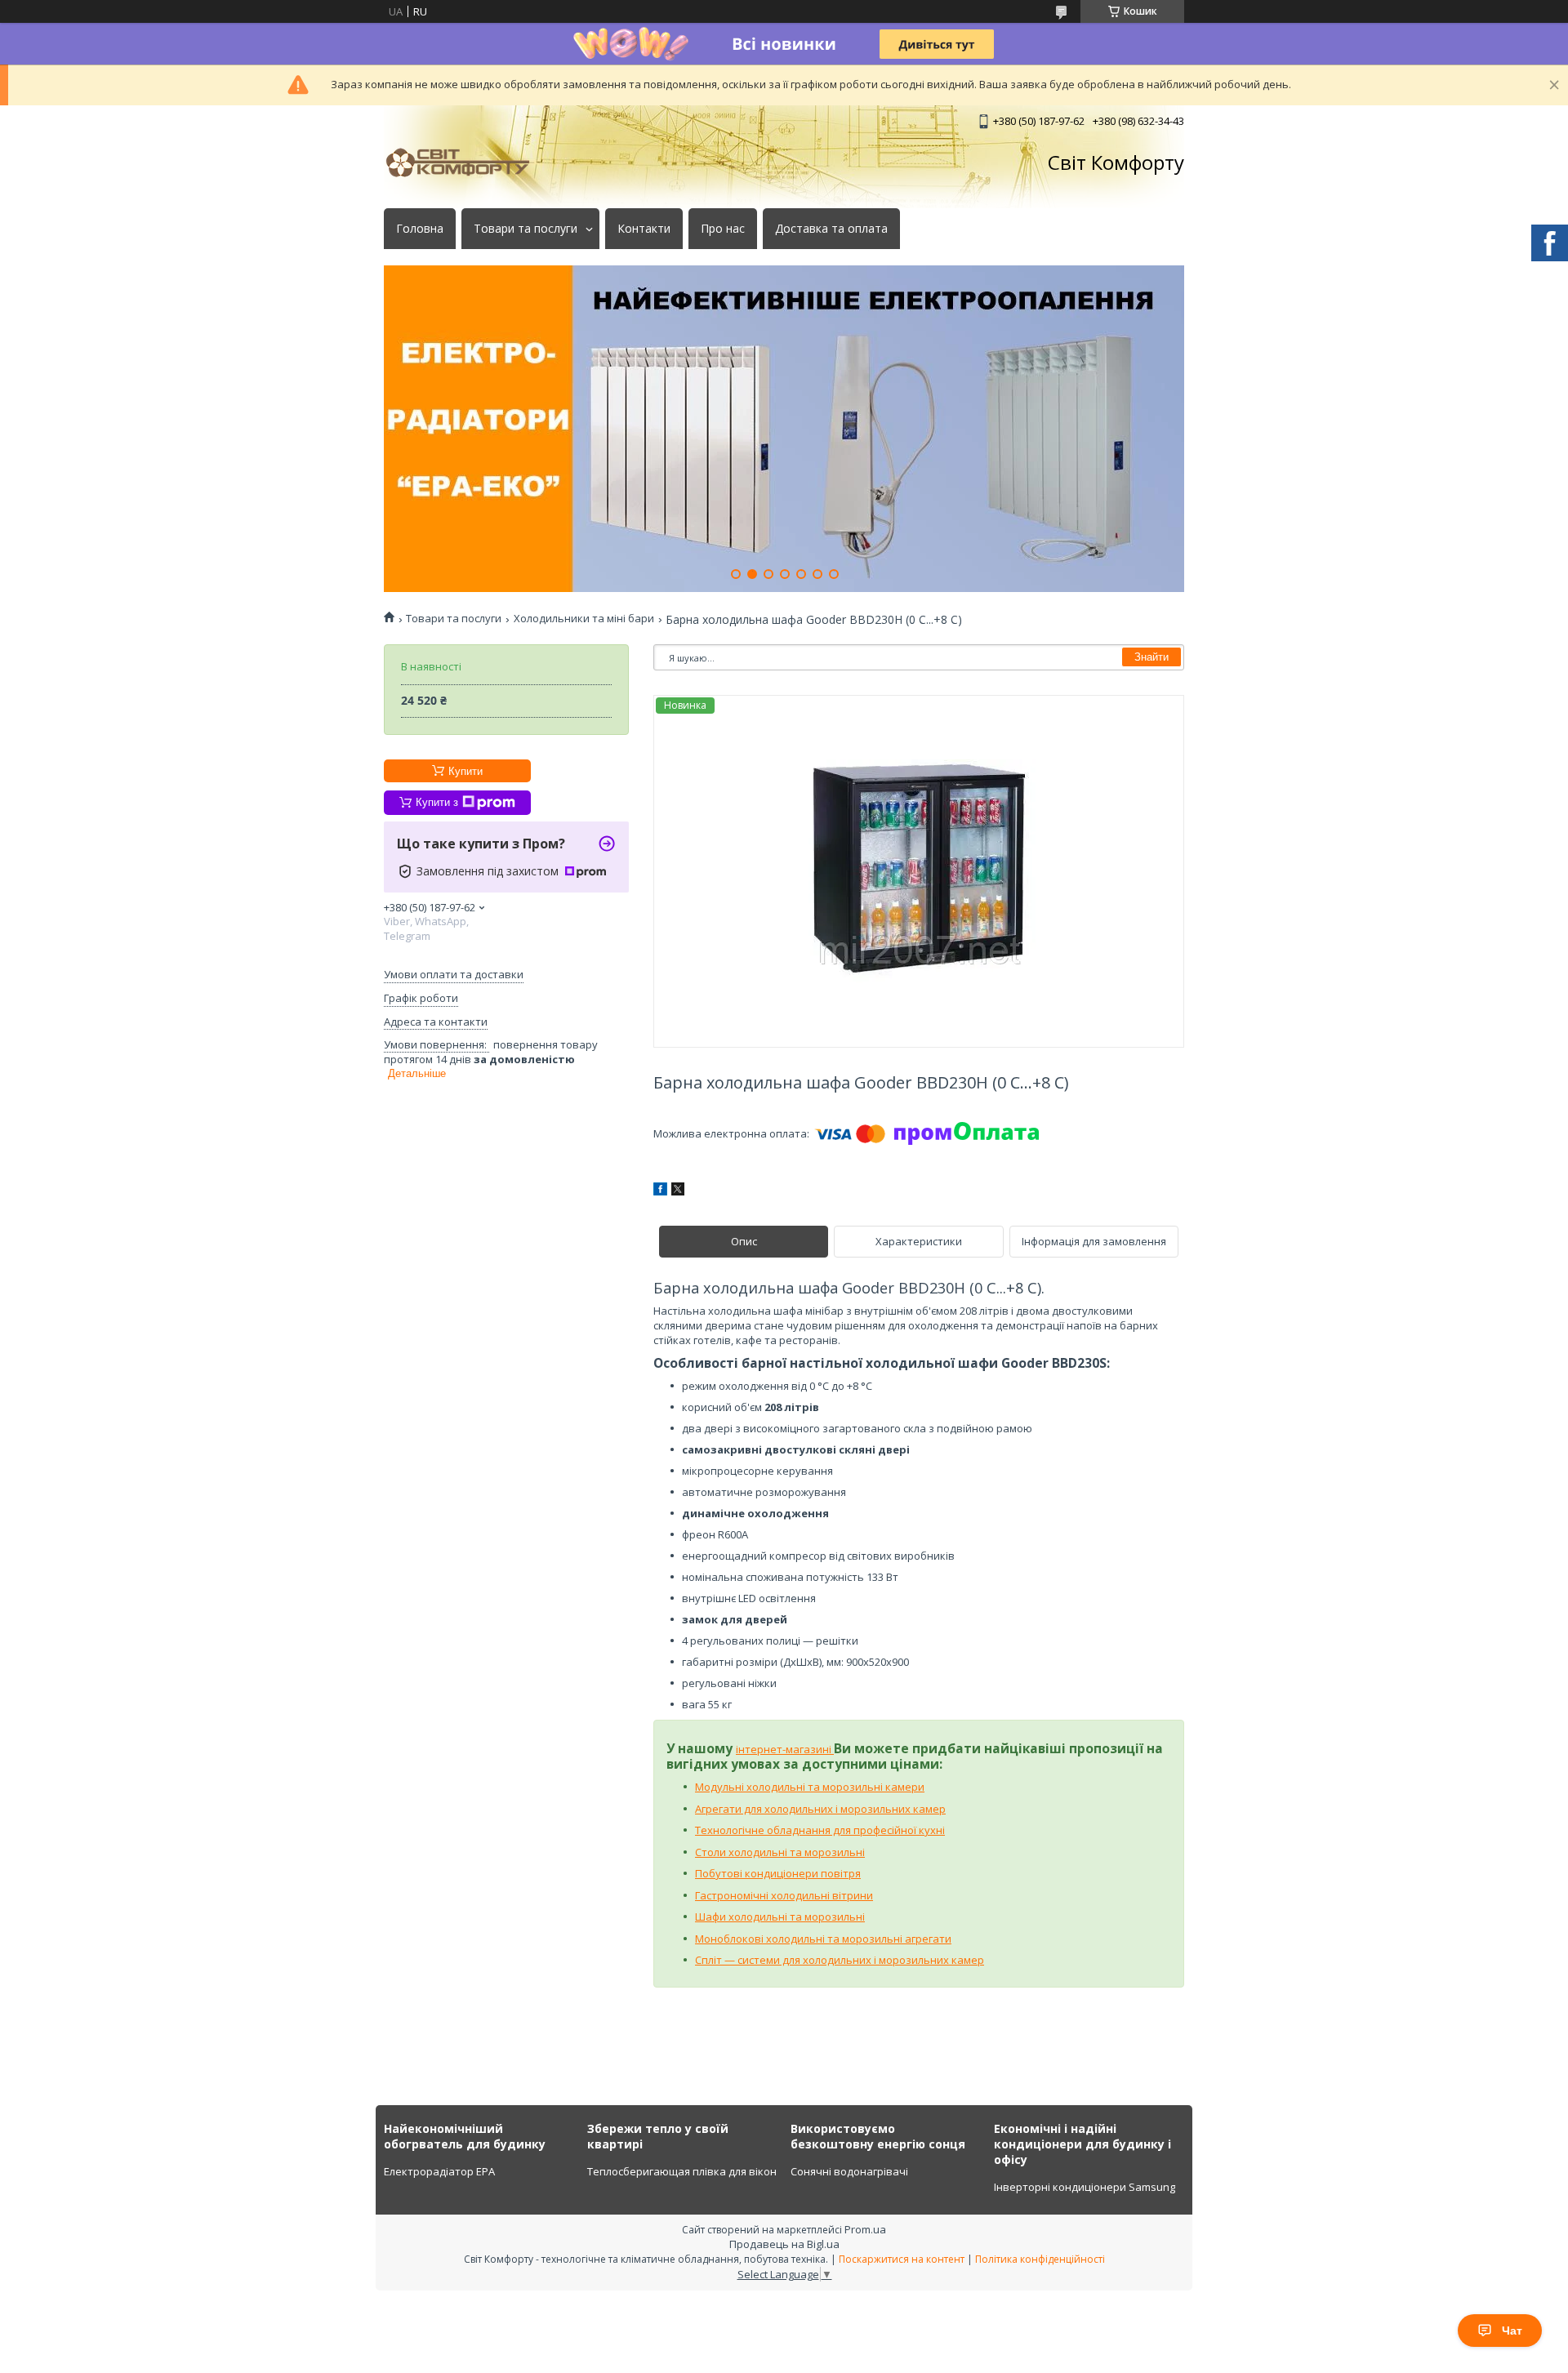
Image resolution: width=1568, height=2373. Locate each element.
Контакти (644, 229)
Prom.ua (865, 2229)
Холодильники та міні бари (584, 619)
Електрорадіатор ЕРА (439, 2171)
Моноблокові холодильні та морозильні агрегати (823, 1939)
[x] (678, 1191)
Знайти (1151, 657)
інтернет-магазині (785, 1749)
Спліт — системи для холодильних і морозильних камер (840, 1960)
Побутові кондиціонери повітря (778, 1873)
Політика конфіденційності (1040, 2259)
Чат (1512, 2331)
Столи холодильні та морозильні (780, 1852)
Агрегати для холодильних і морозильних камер (820, 1809)
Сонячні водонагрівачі (849, 2171)
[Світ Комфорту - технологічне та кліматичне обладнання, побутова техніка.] (465, 163)
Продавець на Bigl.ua (784, 2244)
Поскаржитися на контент (902, 2259)
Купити (465, 771)
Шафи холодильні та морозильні (780, 1917)
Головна (420, 229)
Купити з (437, 802)
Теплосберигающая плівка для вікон (682, 2171)
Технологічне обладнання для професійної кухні (820, 1830)
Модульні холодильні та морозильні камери (810, 1787)
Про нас (723, 229)
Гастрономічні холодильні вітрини (784, 1895)
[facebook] (660, 1191)
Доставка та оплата (831, 229)
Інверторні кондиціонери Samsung (1085, 2187)
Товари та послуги (526, 229)
